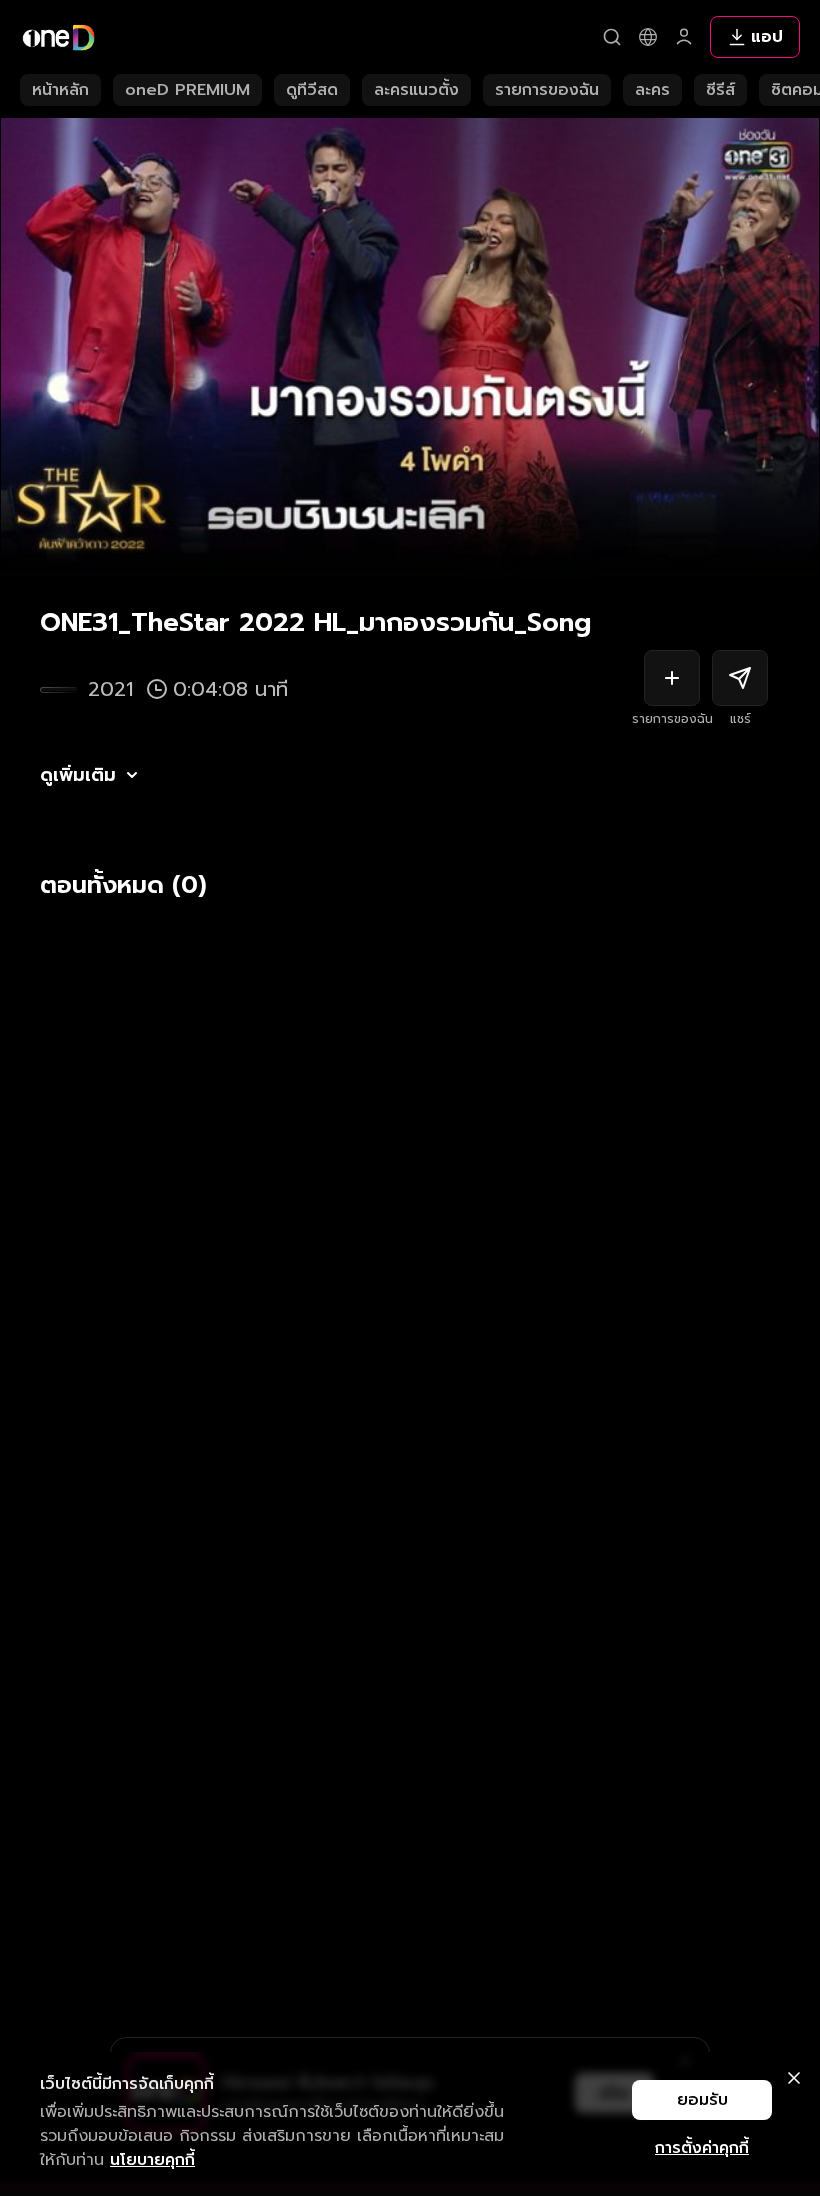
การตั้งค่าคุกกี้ (702, 2148)
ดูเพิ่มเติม (78, 775)
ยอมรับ (702, 2100)
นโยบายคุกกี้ (152, 2160)
